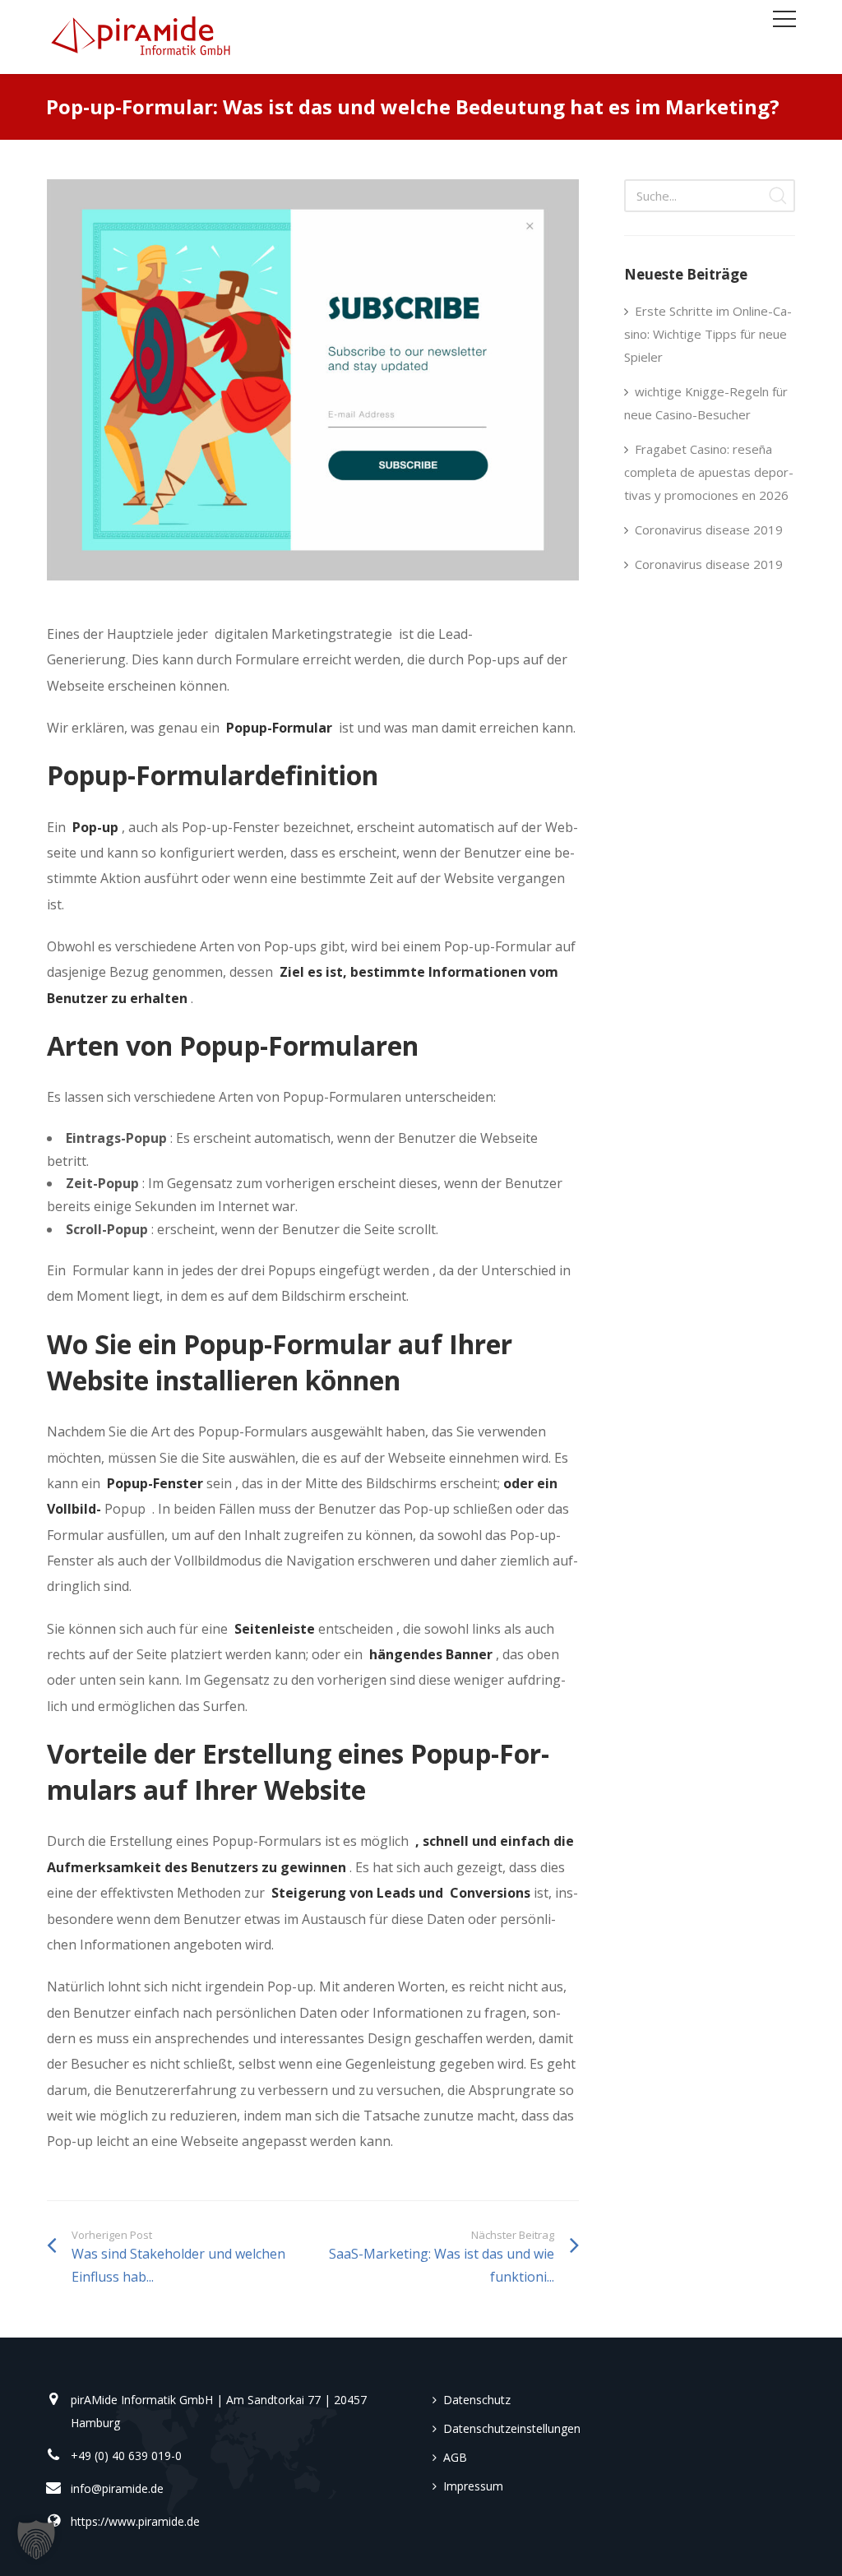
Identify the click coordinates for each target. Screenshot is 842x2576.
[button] (36, 2540)
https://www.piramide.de (135, 2521)
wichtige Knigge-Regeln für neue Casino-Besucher (706, 403)
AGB (455, 2457)
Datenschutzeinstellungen (512, 2428)
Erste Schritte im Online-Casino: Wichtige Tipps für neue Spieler (708, 334)
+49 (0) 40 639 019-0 (126, 2456)
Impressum (473, 2486)
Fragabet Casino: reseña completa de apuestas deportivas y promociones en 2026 (709, 472)
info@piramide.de (117, 2488)
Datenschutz (477, 2400)
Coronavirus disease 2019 (709, 530)
